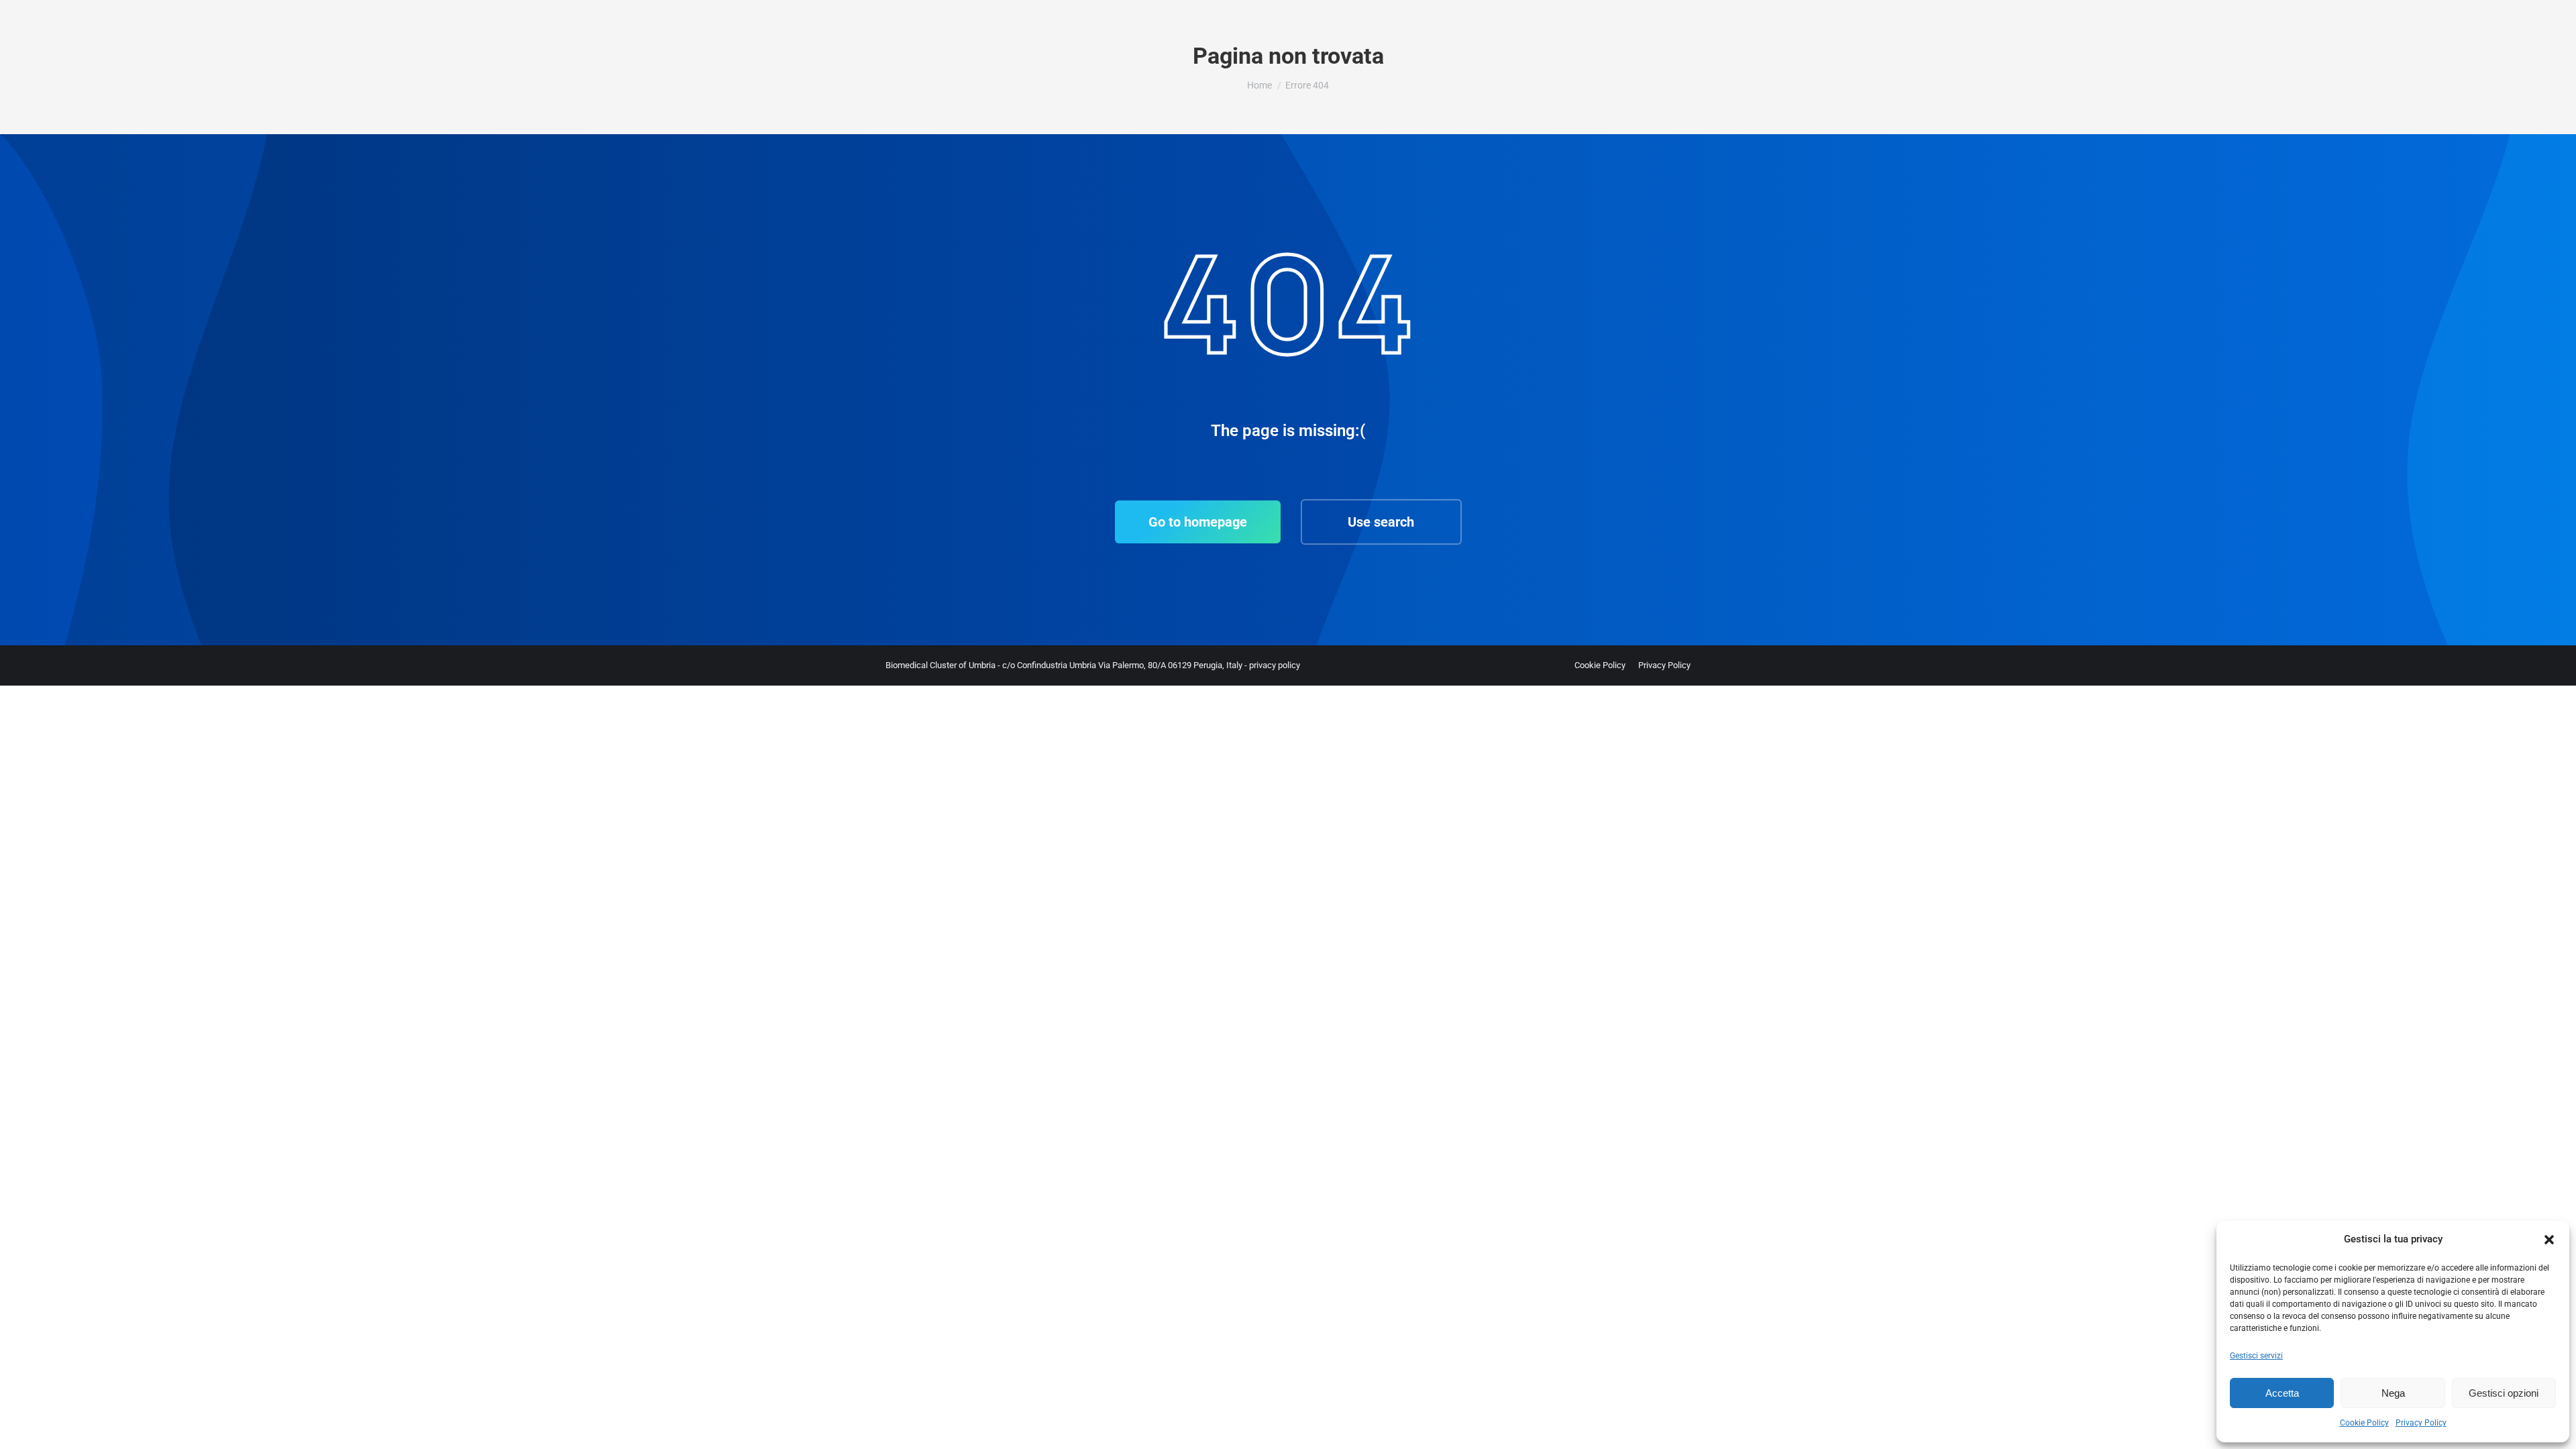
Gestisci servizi (2256, 1356)
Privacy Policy (2421, 1423)
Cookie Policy (2364, 1423)
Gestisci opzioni (2504, 1393)
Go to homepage (1198, 522)
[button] (2549, 1240)
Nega (2393, 1393)
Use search (1381, 522)
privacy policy (1275, 665)
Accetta (2282, 1393)
